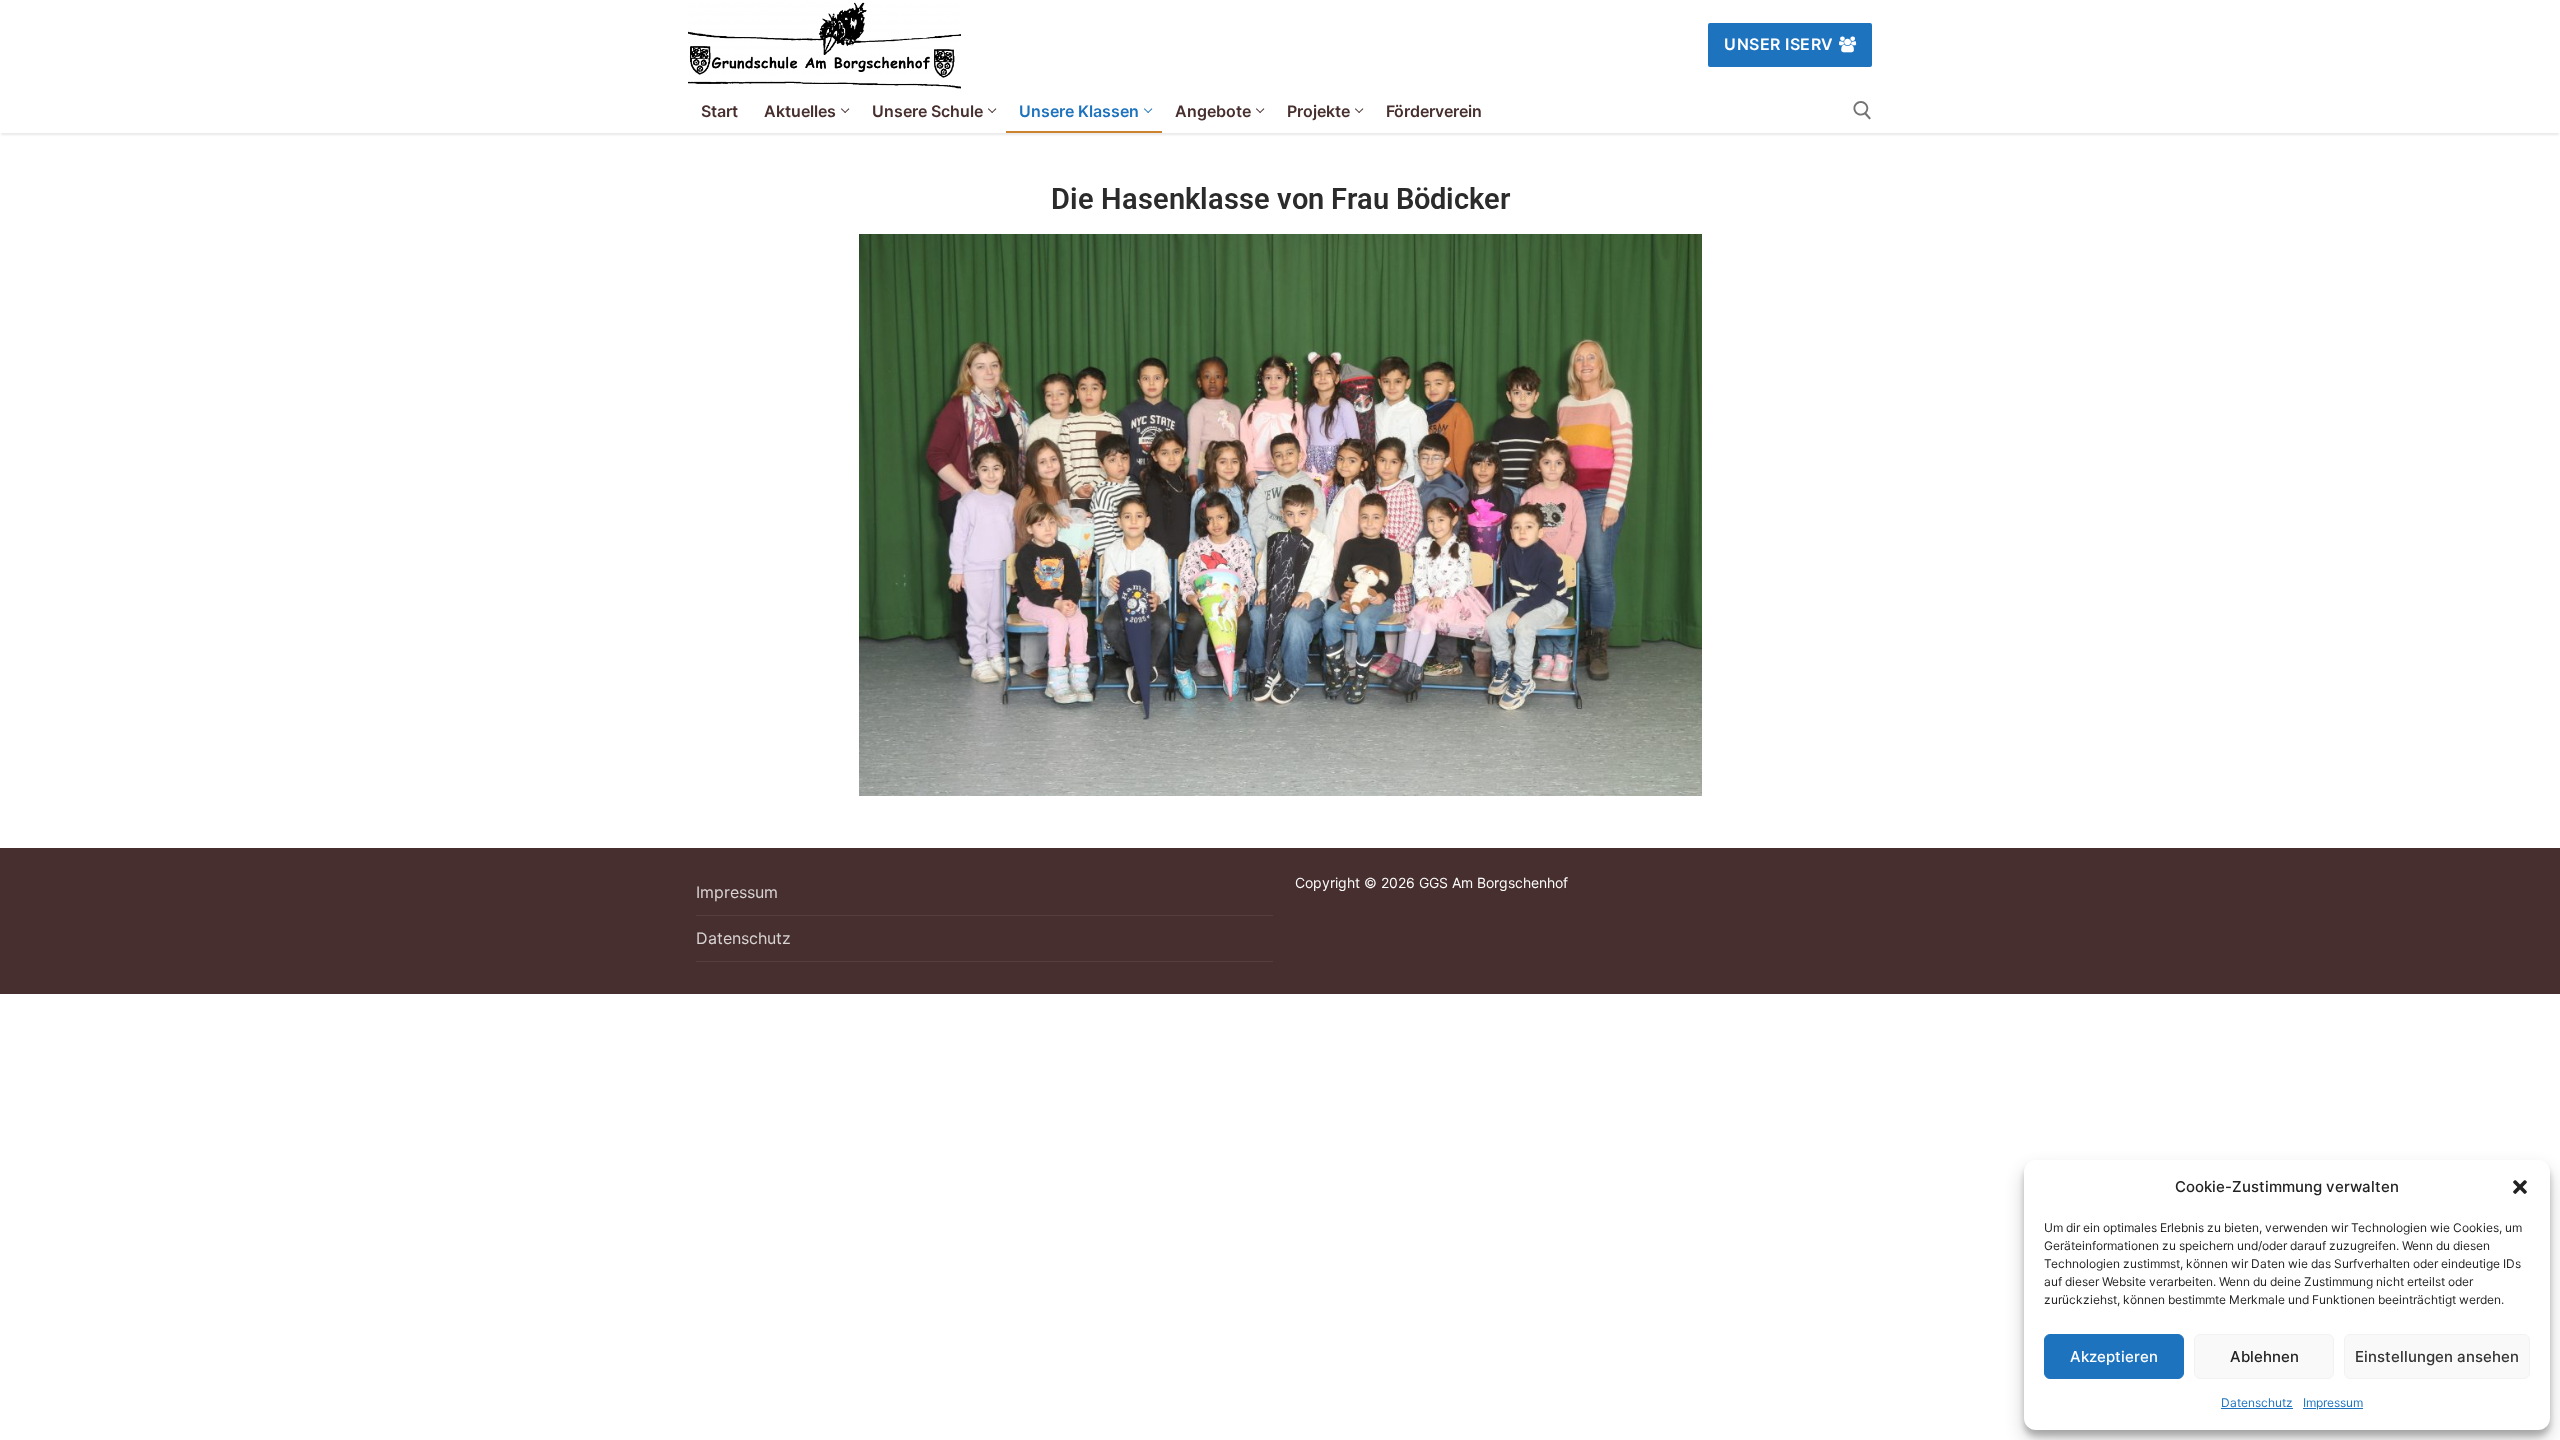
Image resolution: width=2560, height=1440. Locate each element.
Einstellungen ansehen (2437, 1356)
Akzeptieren (2114, 1356)
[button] (2520, 1187)
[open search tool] (1862, 110)
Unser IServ (1779, 44)
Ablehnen (2264, 1356)
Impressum (2333, 1402)
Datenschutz (2257, 1402)
